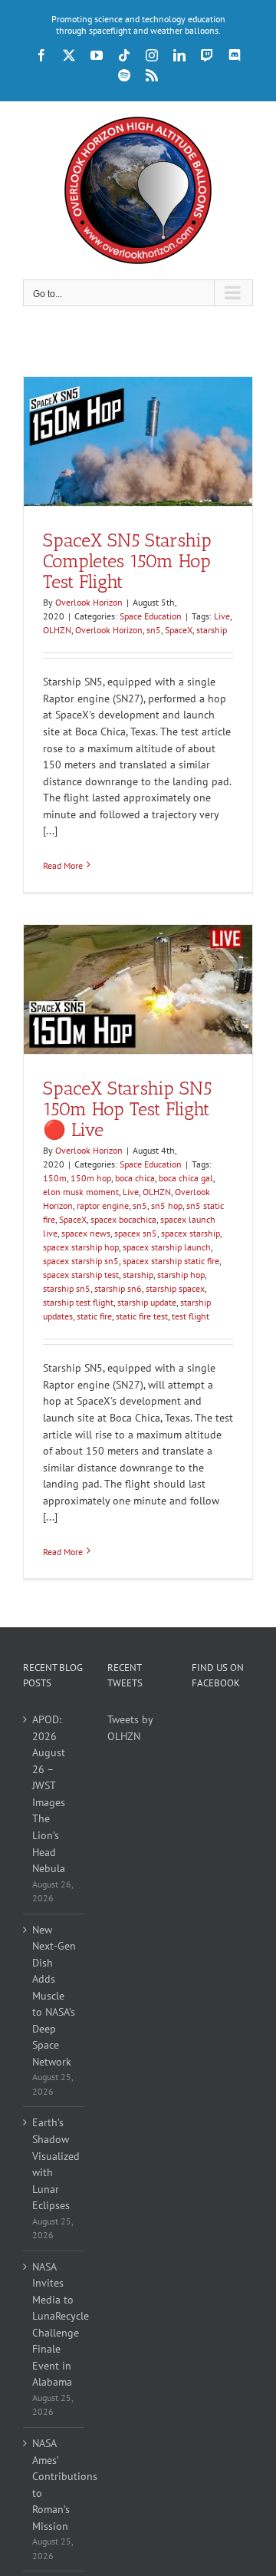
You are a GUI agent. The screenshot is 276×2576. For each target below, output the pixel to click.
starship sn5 (67, 1288)
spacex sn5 (136, 1233)
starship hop (181, 1275)
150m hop (91, 1178)
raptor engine (103, 1205)
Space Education (151, 616)
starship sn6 (118, 1288)
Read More (63, 865)
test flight (191, 1316)
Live (222, 616)
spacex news (86, 1233)
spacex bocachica (123, 1219)
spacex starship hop (81, 1247)
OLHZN (57, 630)
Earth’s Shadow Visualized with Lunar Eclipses (54, 2164)
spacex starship (191, 1233)
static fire (94, 1316)
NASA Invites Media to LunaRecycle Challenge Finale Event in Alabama (54, 2325)
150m (55, 1178)
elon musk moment (81, 1192)
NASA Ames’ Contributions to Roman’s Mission (54, 2485)
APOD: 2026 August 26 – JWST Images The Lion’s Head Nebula (49, 1794)
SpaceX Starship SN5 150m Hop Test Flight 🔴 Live (127, 1109)
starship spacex (175, 1288)
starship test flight (78, 1302)
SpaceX (179, 630)
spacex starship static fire (171, 1261)
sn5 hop (167, 1205)
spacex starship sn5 (81, 1261)
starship (212, 630)
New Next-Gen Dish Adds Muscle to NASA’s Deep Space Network (54, 1996)
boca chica (135, 1178)
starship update (147, 1302)
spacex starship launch (167, 1247)
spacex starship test (81, 1275)
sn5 (154, 630)
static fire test (142, 1316)
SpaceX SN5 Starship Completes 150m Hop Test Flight (127, 561)
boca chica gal (186, 1178)
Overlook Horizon (89, 602)
